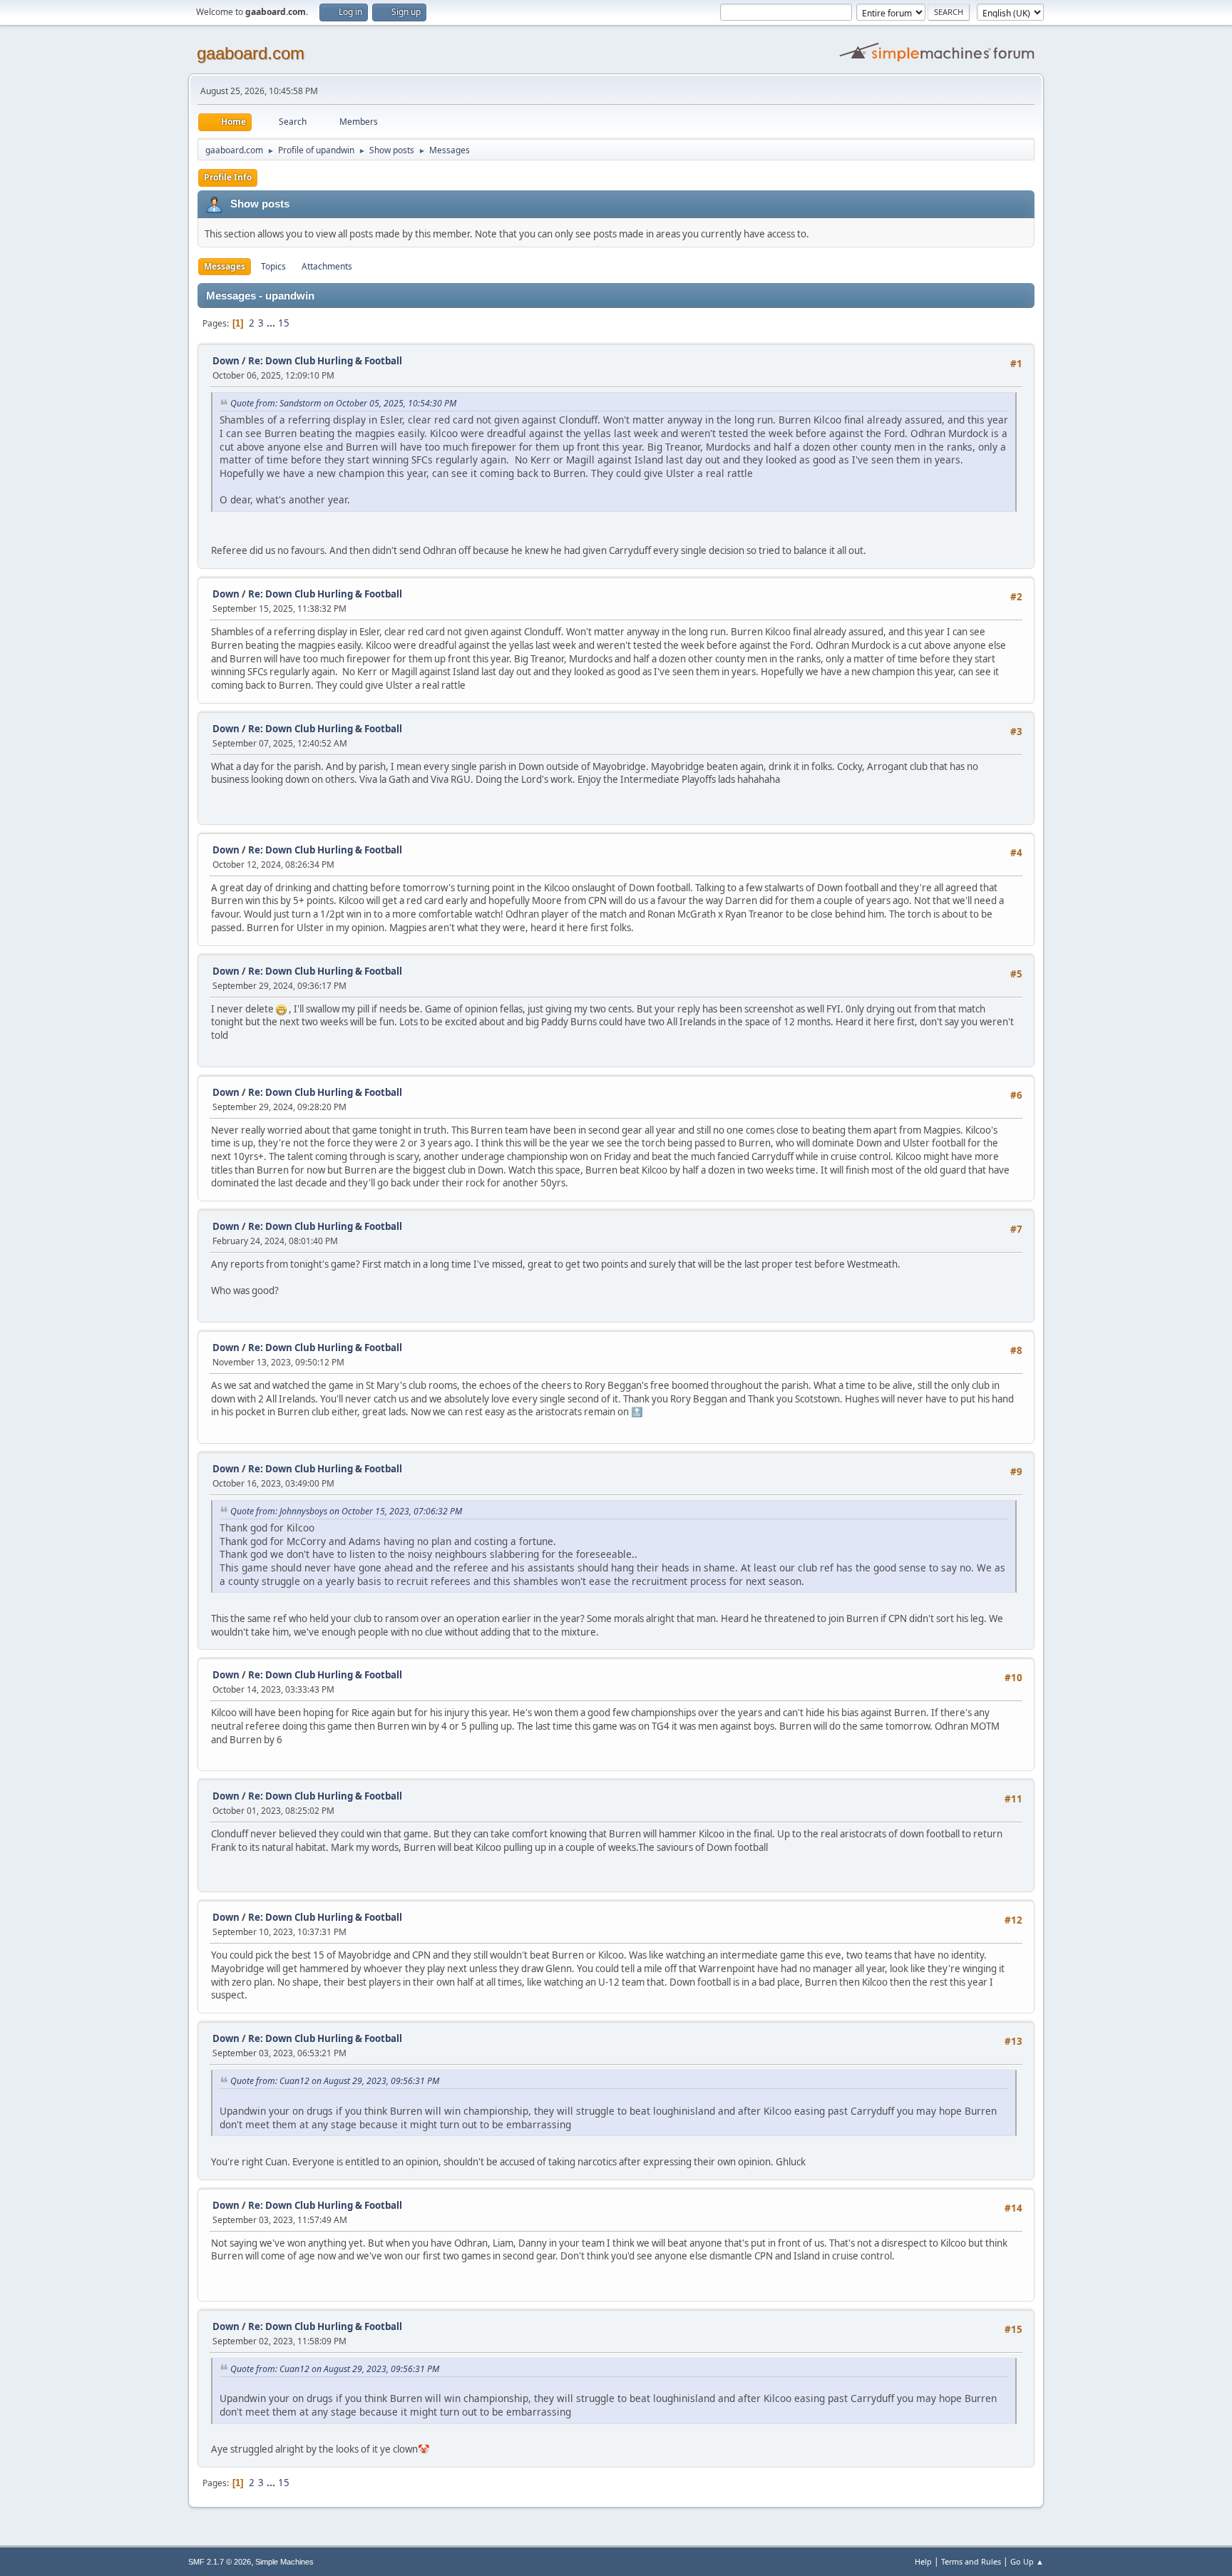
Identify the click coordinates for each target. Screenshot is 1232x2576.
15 (284, 323)
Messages (225, 266)
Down (226, 361)
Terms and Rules (971, 2561)
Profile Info (228, 177)
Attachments (327, 266)
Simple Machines (284, 2562)
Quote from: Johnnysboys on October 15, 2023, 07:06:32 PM (346, 1511)
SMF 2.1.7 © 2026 (220, 2562)
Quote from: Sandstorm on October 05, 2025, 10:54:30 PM (343, 403)
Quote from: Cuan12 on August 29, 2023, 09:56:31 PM (335, 2081)
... (272, 323)
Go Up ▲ (1027, 2561)
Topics (273, 266)
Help (923, 2561)
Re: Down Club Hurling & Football (325, 361)
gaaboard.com (251, 53)
